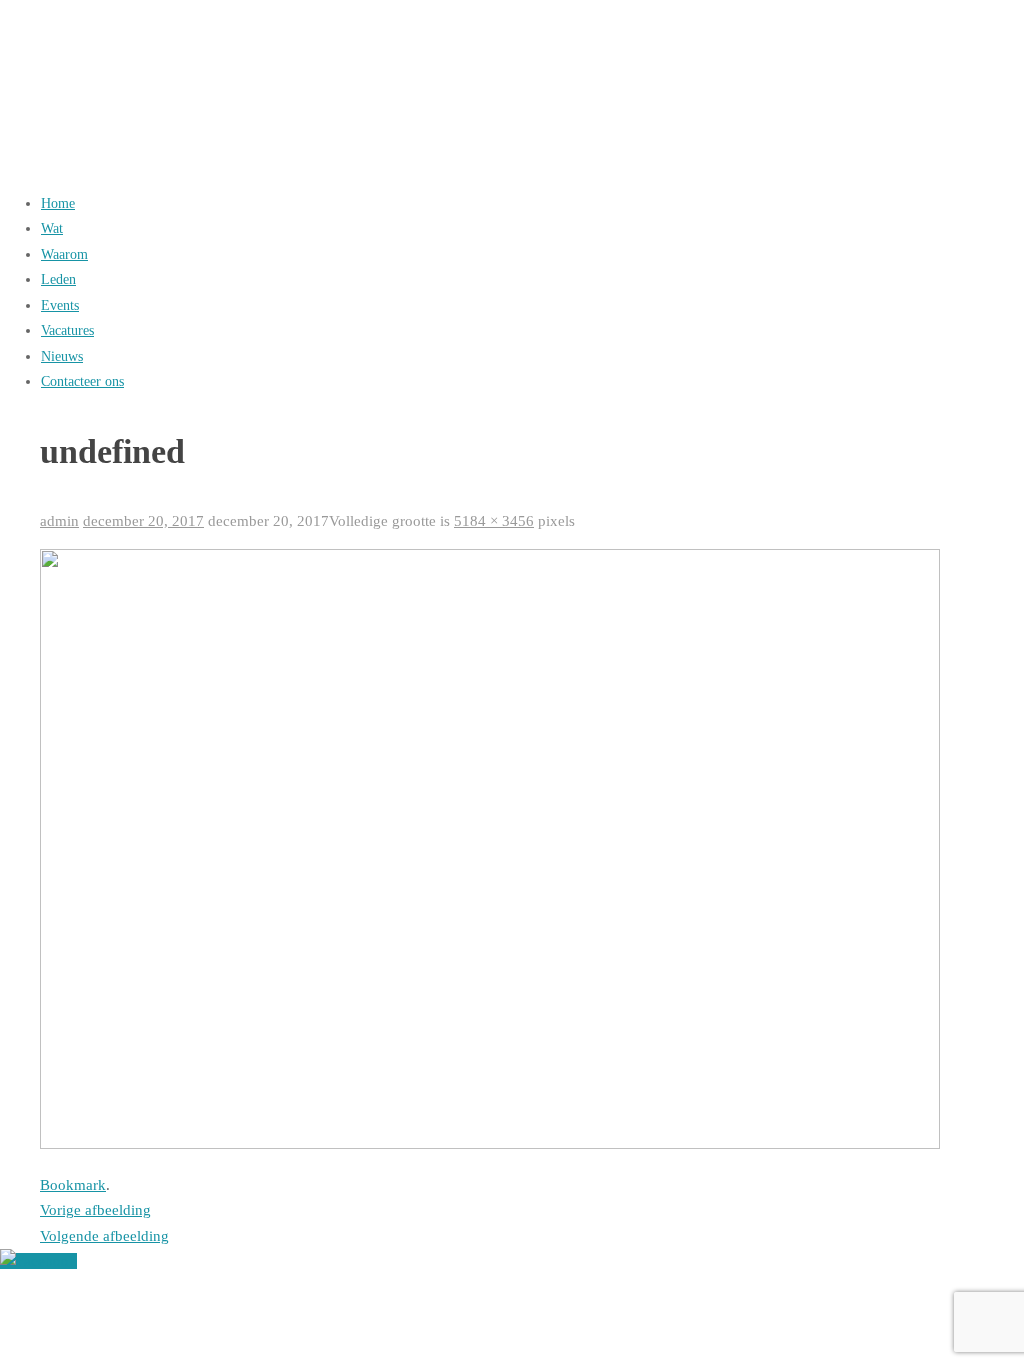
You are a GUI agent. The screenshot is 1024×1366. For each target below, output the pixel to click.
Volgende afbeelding (104, 1236)
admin (59, 521)
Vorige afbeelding (95, 1210)
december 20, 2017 (143, 521)
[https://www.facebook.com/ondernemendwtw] (38, 1261)
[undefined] (490, 1144)
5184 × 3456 (494, 521)
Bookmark (73, 1185)
